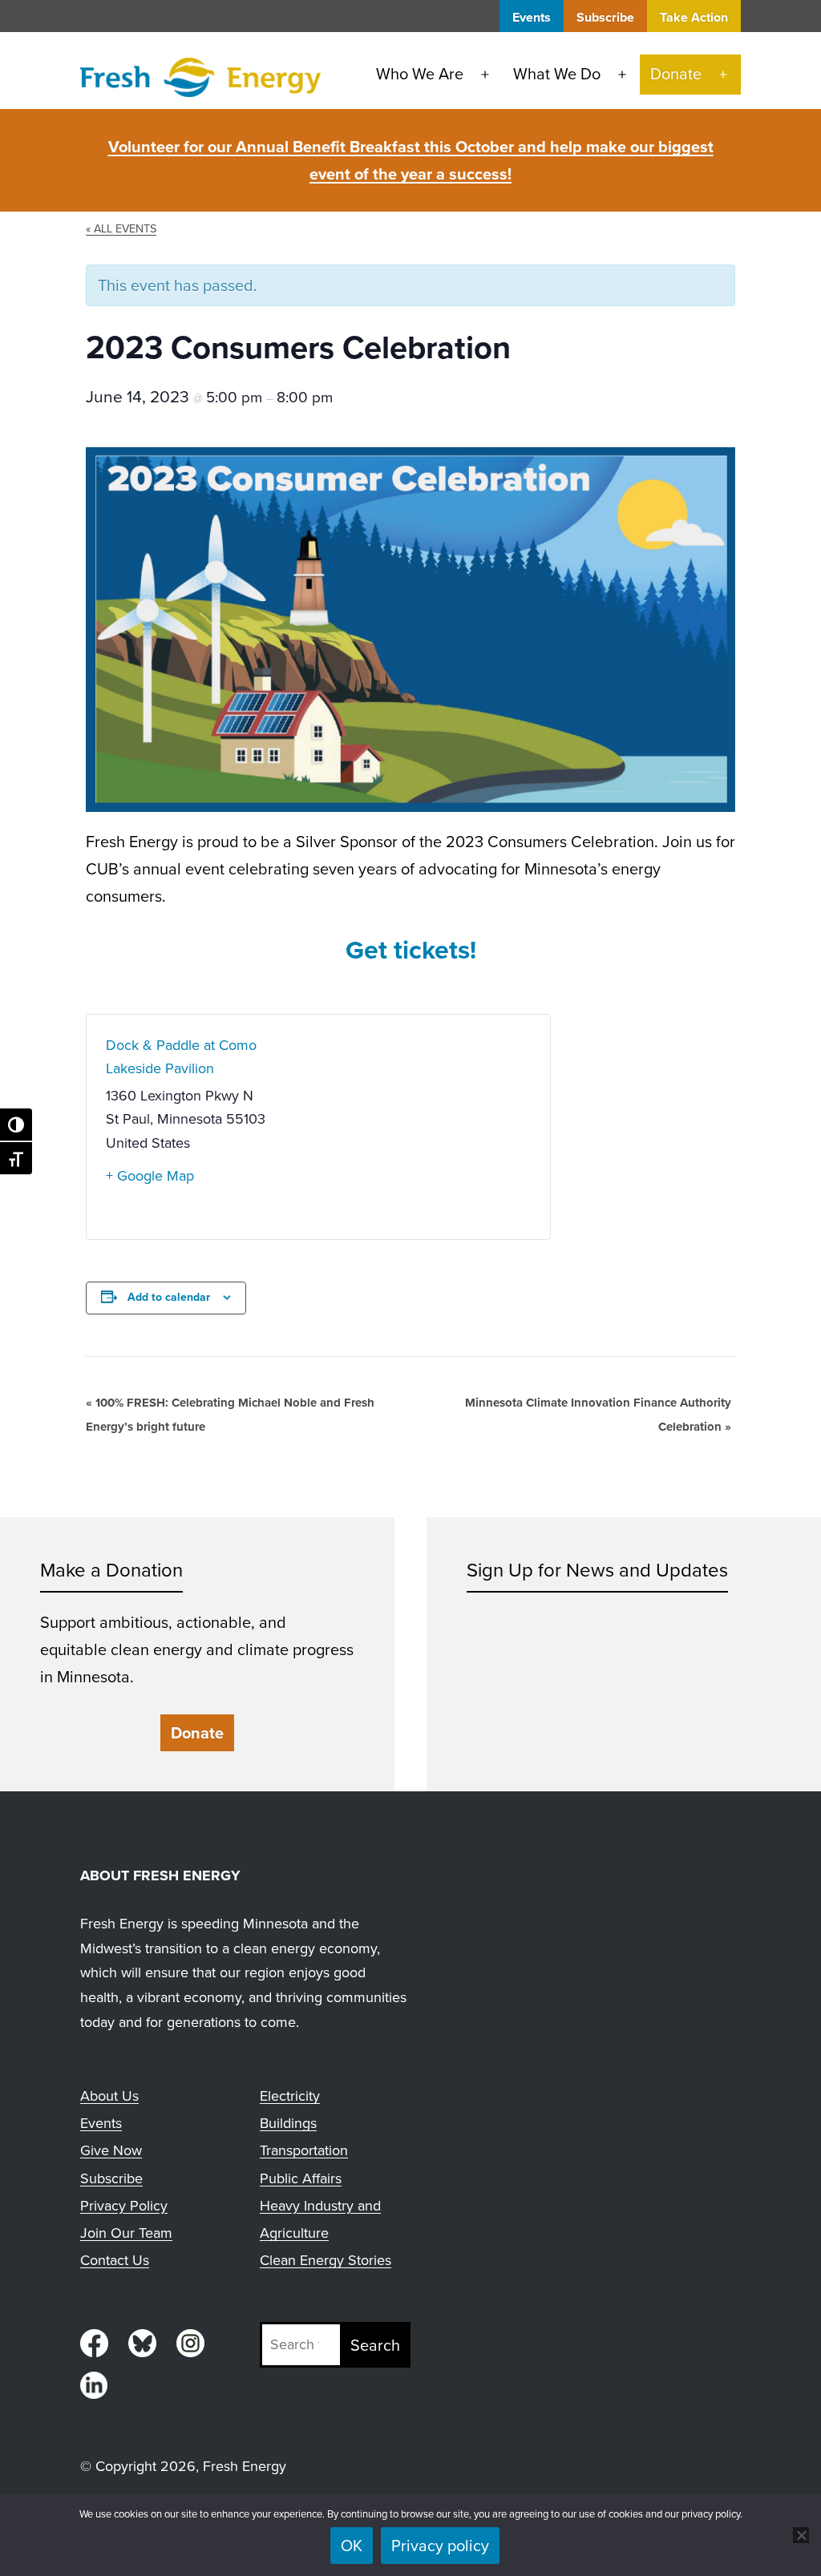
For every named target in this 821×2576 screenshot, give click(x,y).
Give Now (111, 2150)
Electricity (290, 2096)
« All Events (121, 228)
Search (375, 2345)
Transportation (304, 2150)
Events (532, 17)
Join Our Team (126, 2233)
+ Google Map (150, 1176)
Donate (676, 74)
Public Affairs (301, 2178)
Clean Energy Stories (326, 2260)
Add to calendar (169, 1297)
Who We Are (420, 74)
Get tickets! (411, 950)
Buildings (288, 2123)
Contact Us (115, 2260)
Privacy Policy (124, 2206)
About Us (109, 2096)
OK (352, 2546)
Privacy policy (440, 2546)
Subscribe (605, 17)
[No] (801, 2535)
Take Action (694, 17)
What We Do (557, 74)
